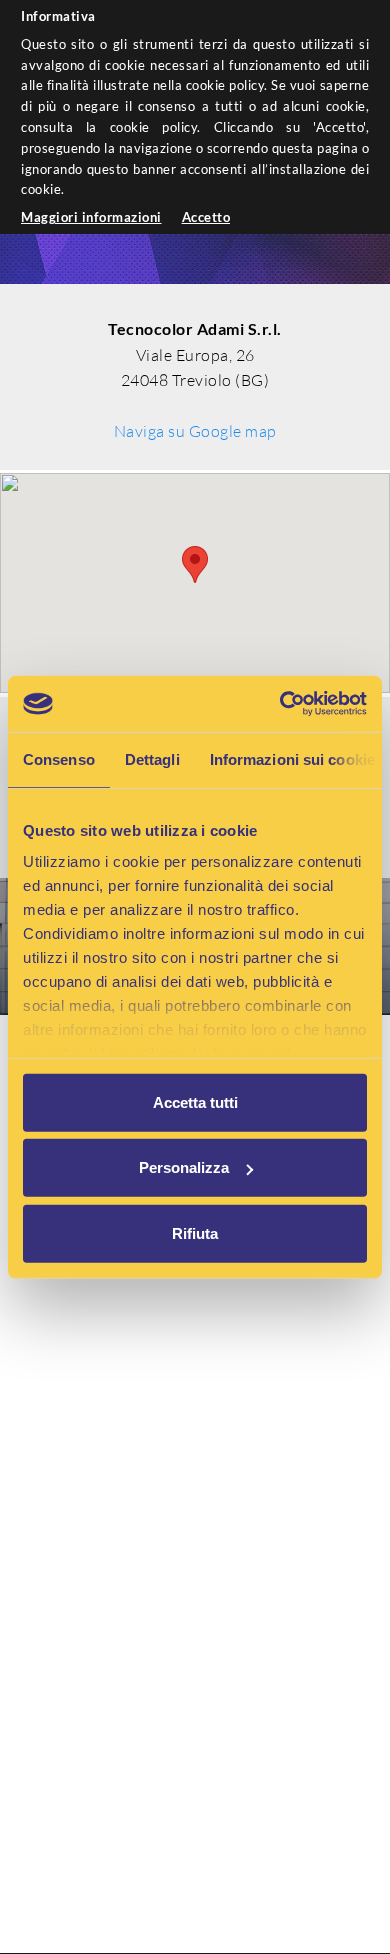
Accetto (206, 217)
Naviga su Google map (195, 431)
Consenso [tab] (59, 758)
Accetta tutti (195, 1101)
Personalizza (184, 1167)
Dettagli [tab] (152, 758)
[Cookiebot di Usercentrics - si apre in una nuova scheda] (280, 704)
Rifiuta (195, 1232)
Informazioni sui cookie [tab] (292, 758)
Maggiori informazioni (91, 217)
